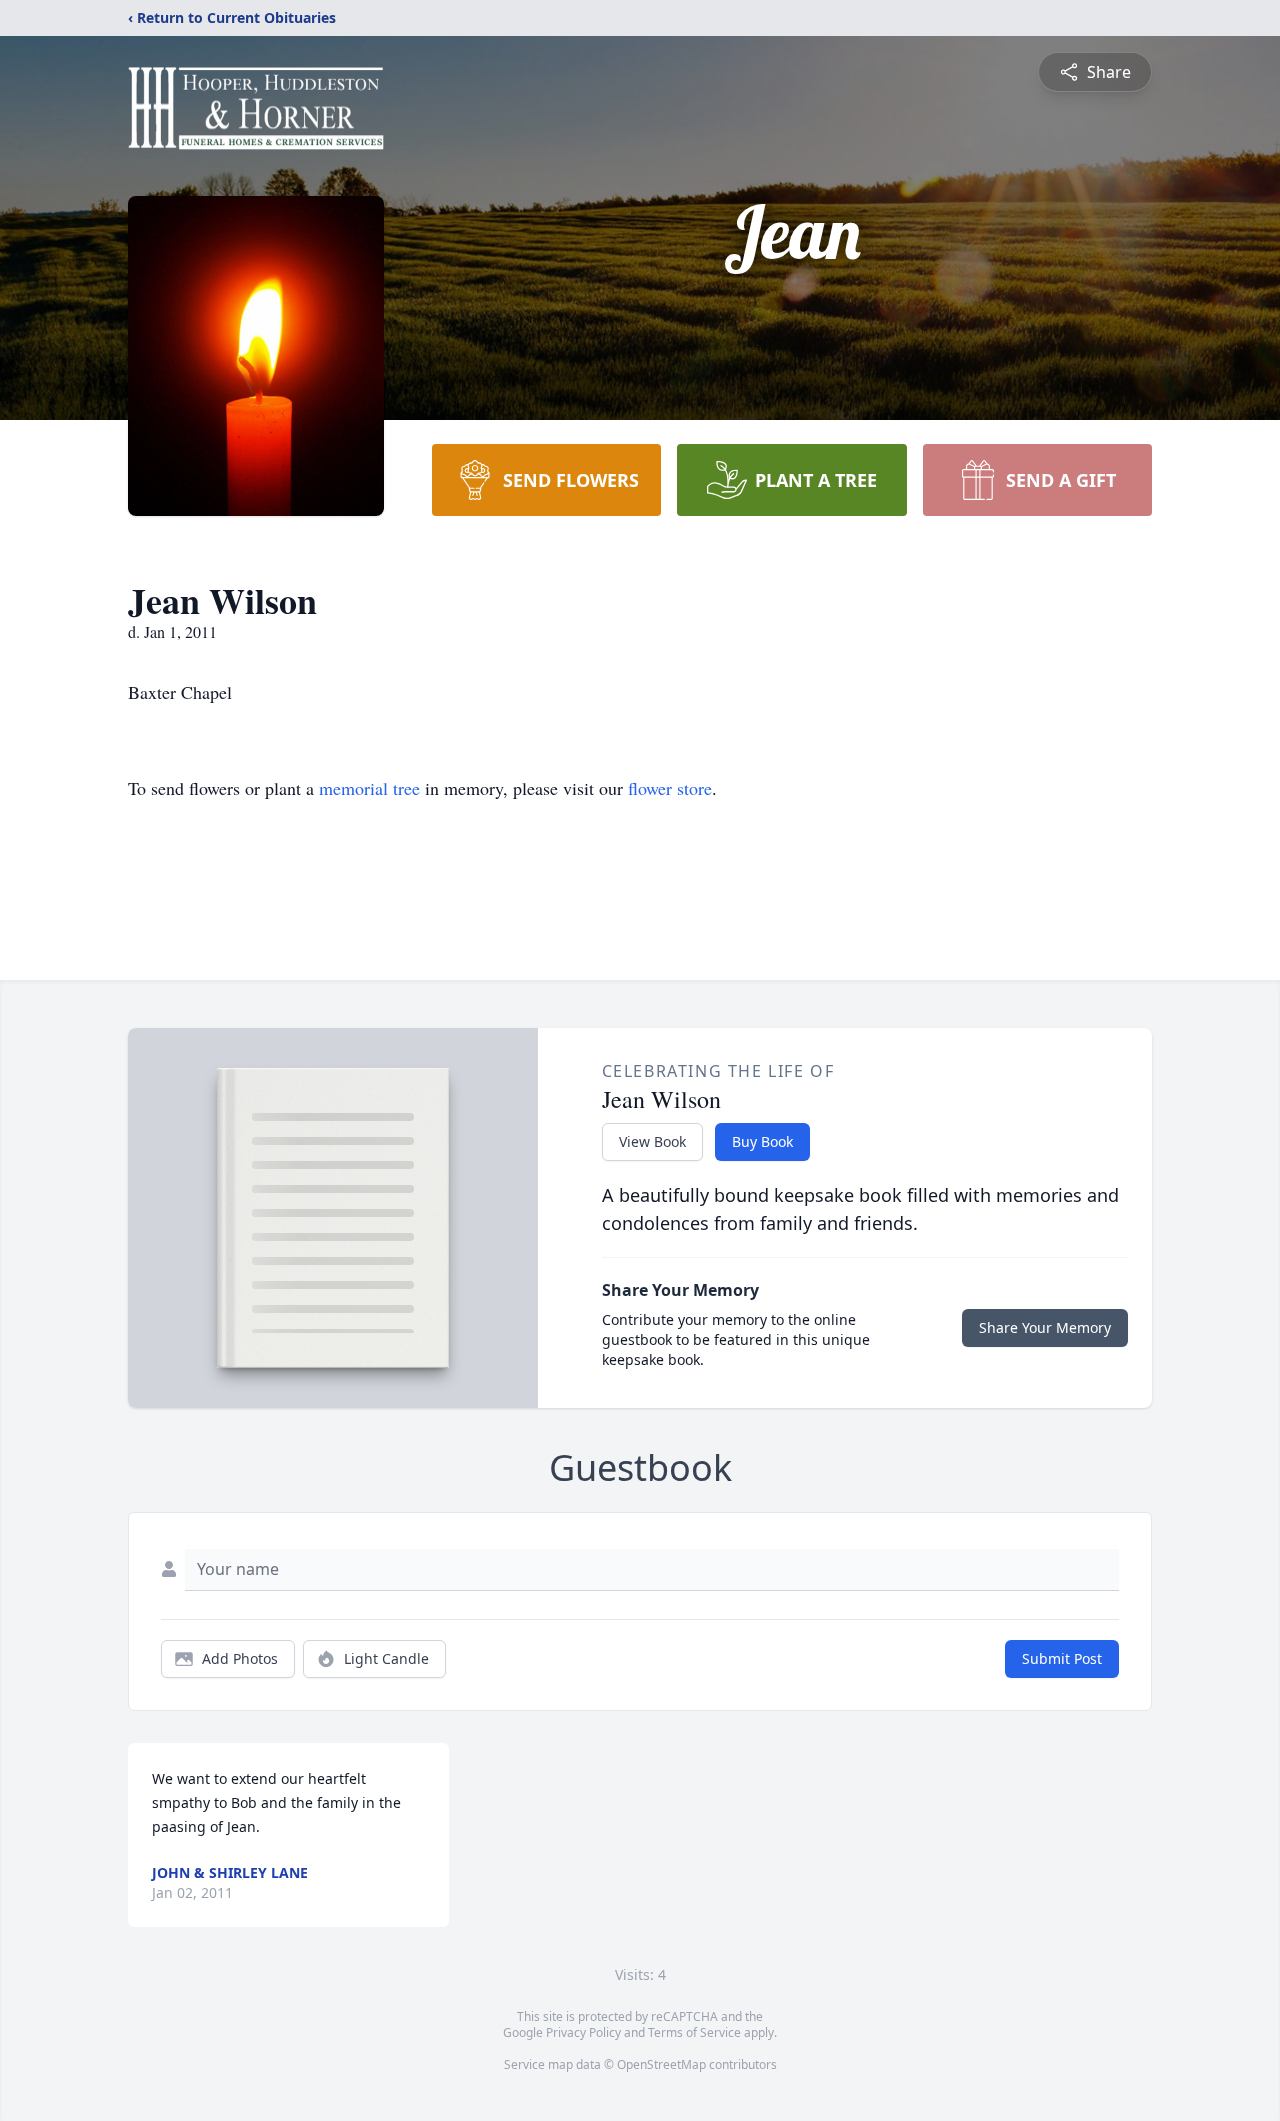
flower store (670, 788)
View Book (652, 1141)
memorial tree (369, 788)
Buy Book (762, 1141)
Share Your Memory (1045, 1327)
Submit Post (1062, 1658)
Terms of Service (694, 2032)
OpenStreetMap (661, 2064)
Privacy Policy (583, 2032)
